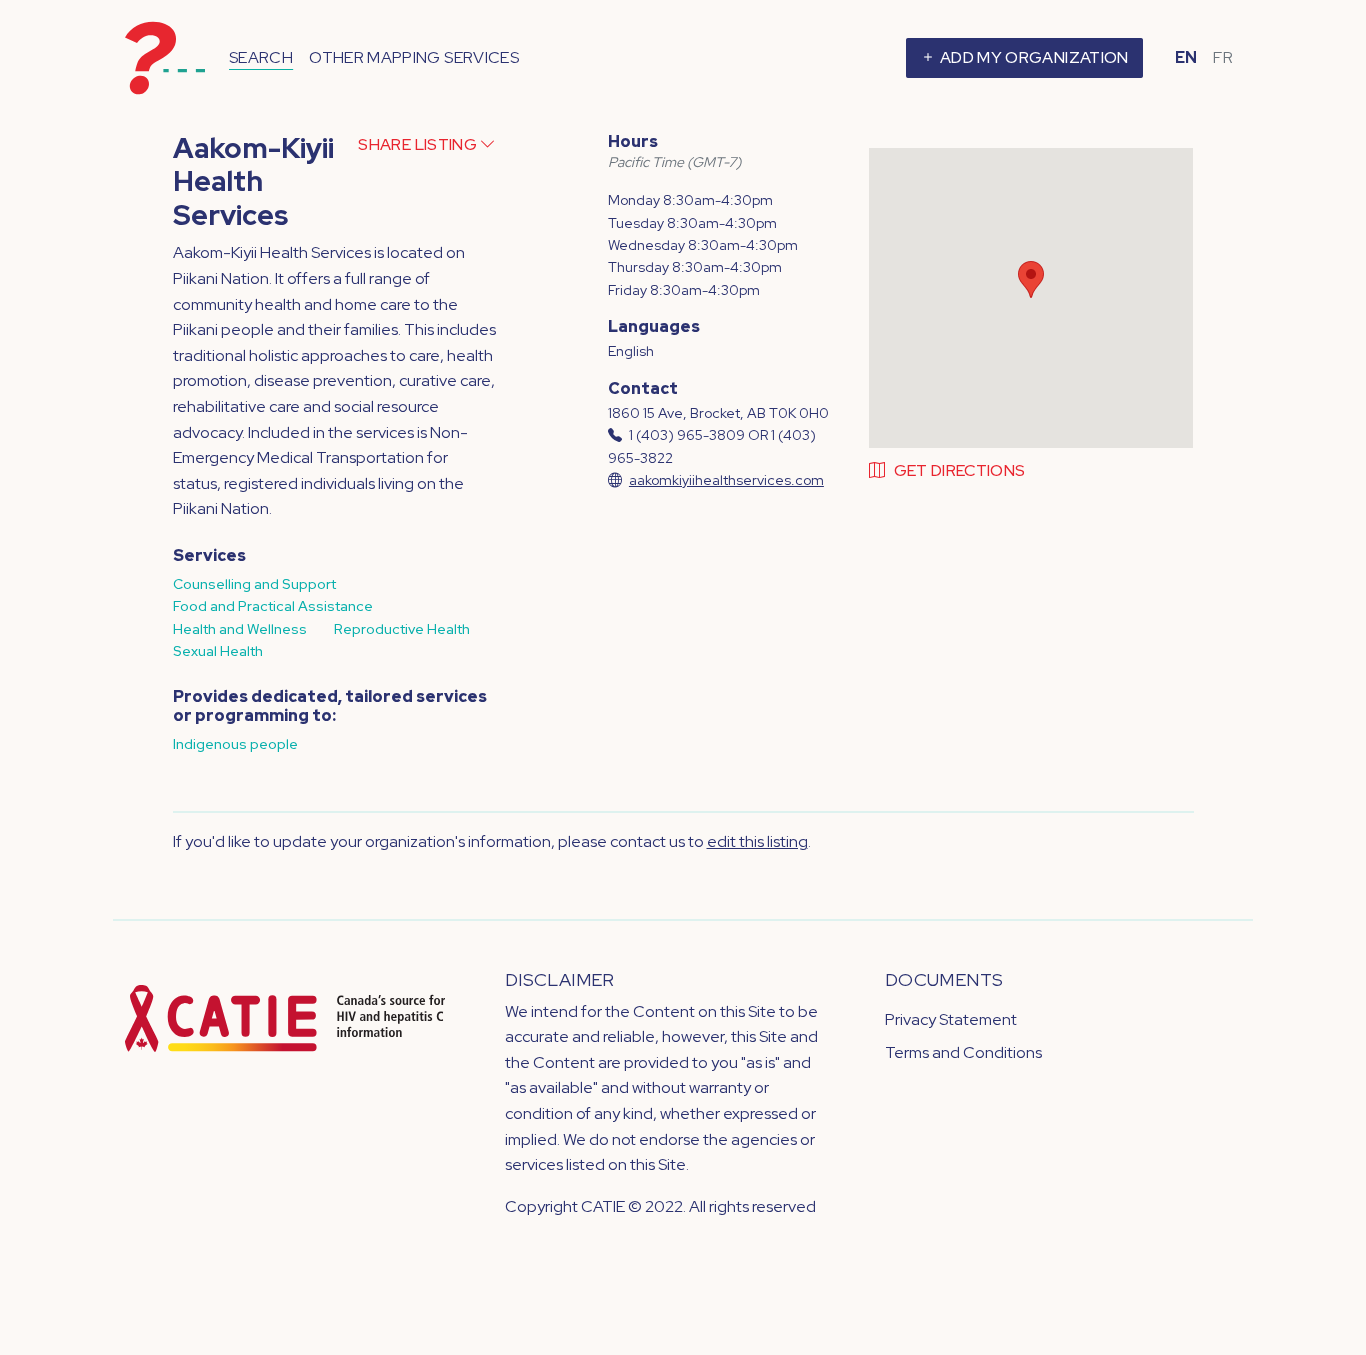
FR (1223, 57)
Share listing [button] (419, 144)
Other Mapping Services (414, 57)
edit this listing (757, 841)
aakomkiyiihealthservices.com (726, 480)
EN (1186, 57)
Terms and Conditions (963, 1052)
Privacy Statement (951, 1019)
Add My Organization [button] (1033, 57)
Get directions (959, 470)
